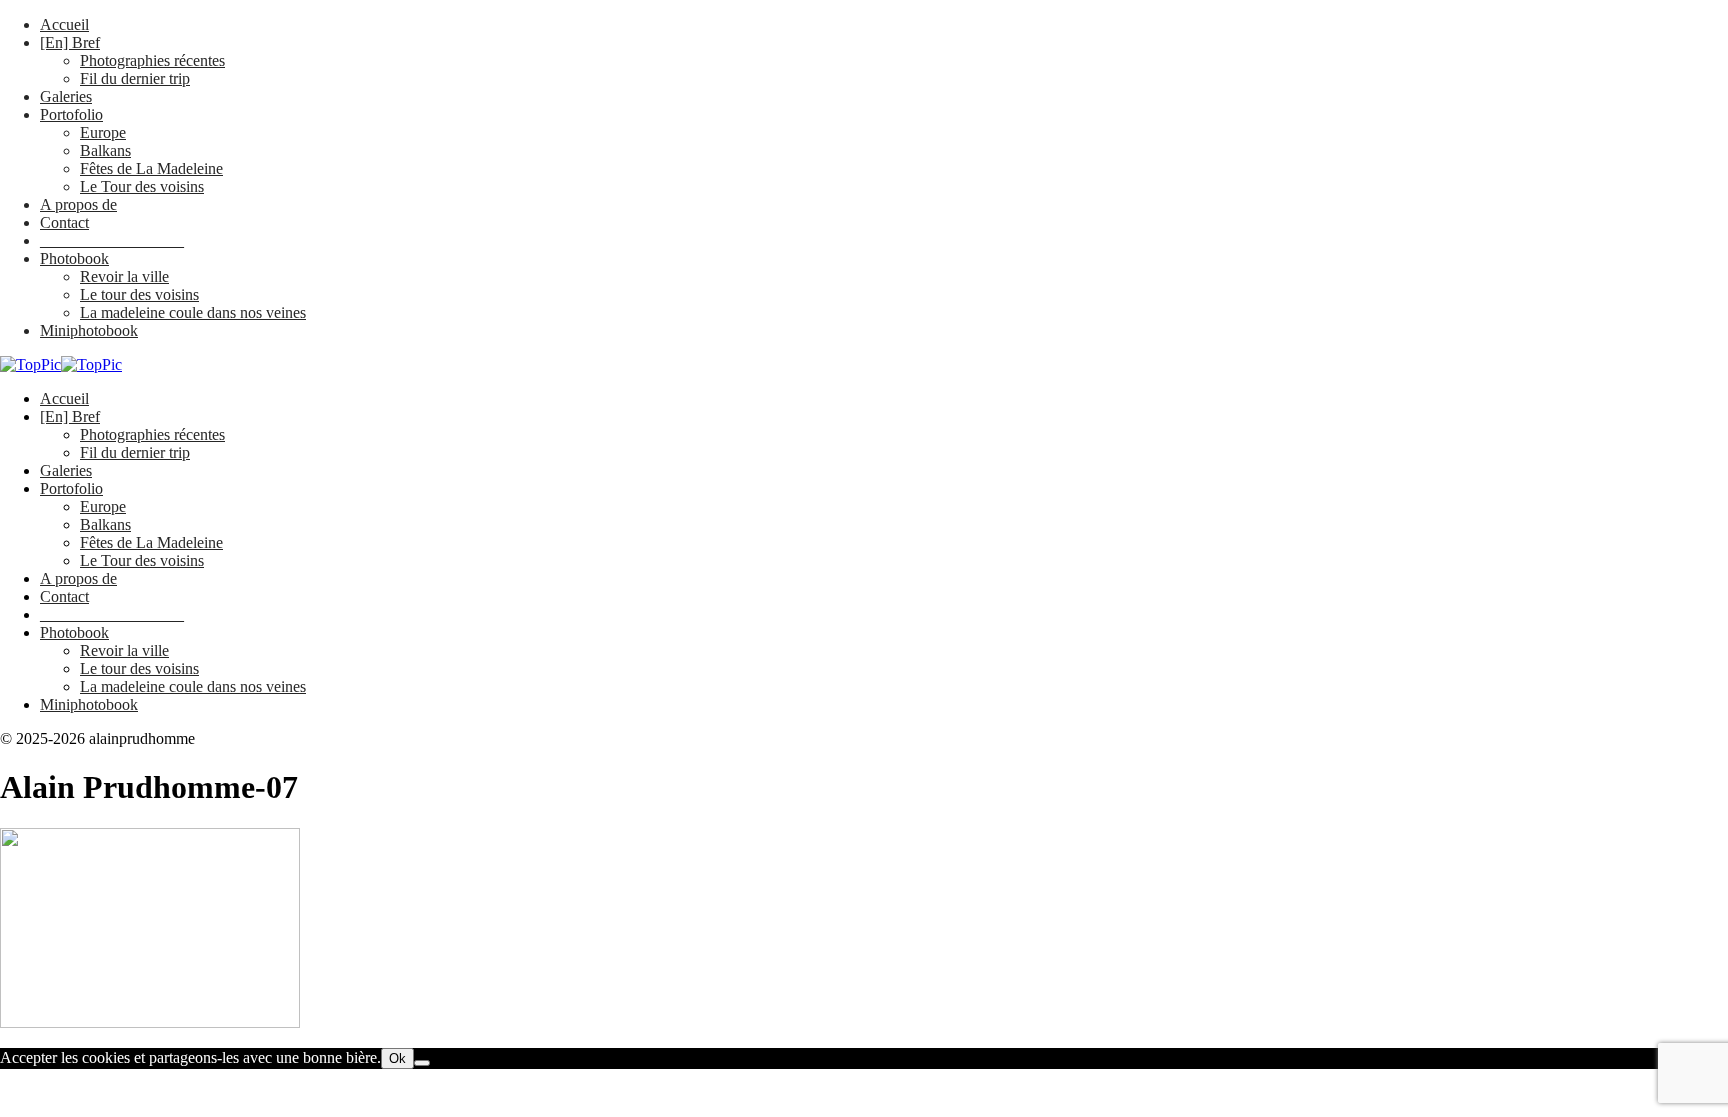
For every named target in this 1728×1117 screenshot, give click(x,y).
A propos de (78, 204)
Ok (397, 1058)
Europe (103, 132)
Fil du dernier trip (135, 78)
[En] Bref (70, 42)
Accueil (64, 24)
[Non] (422, 1063)
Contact (64, 222)
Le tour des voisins (139, 294)
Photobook (74, 258)
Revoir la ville (124, 276)
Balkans (105, 150)
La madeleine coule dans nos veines (193, 312)
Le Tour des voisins (142, 186)
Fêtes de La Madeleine (151, 168)
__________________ (112, 240)
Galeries (66, 96)
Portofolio (71, 114)
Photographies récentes (152, 60)
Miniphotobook (89, 330)
